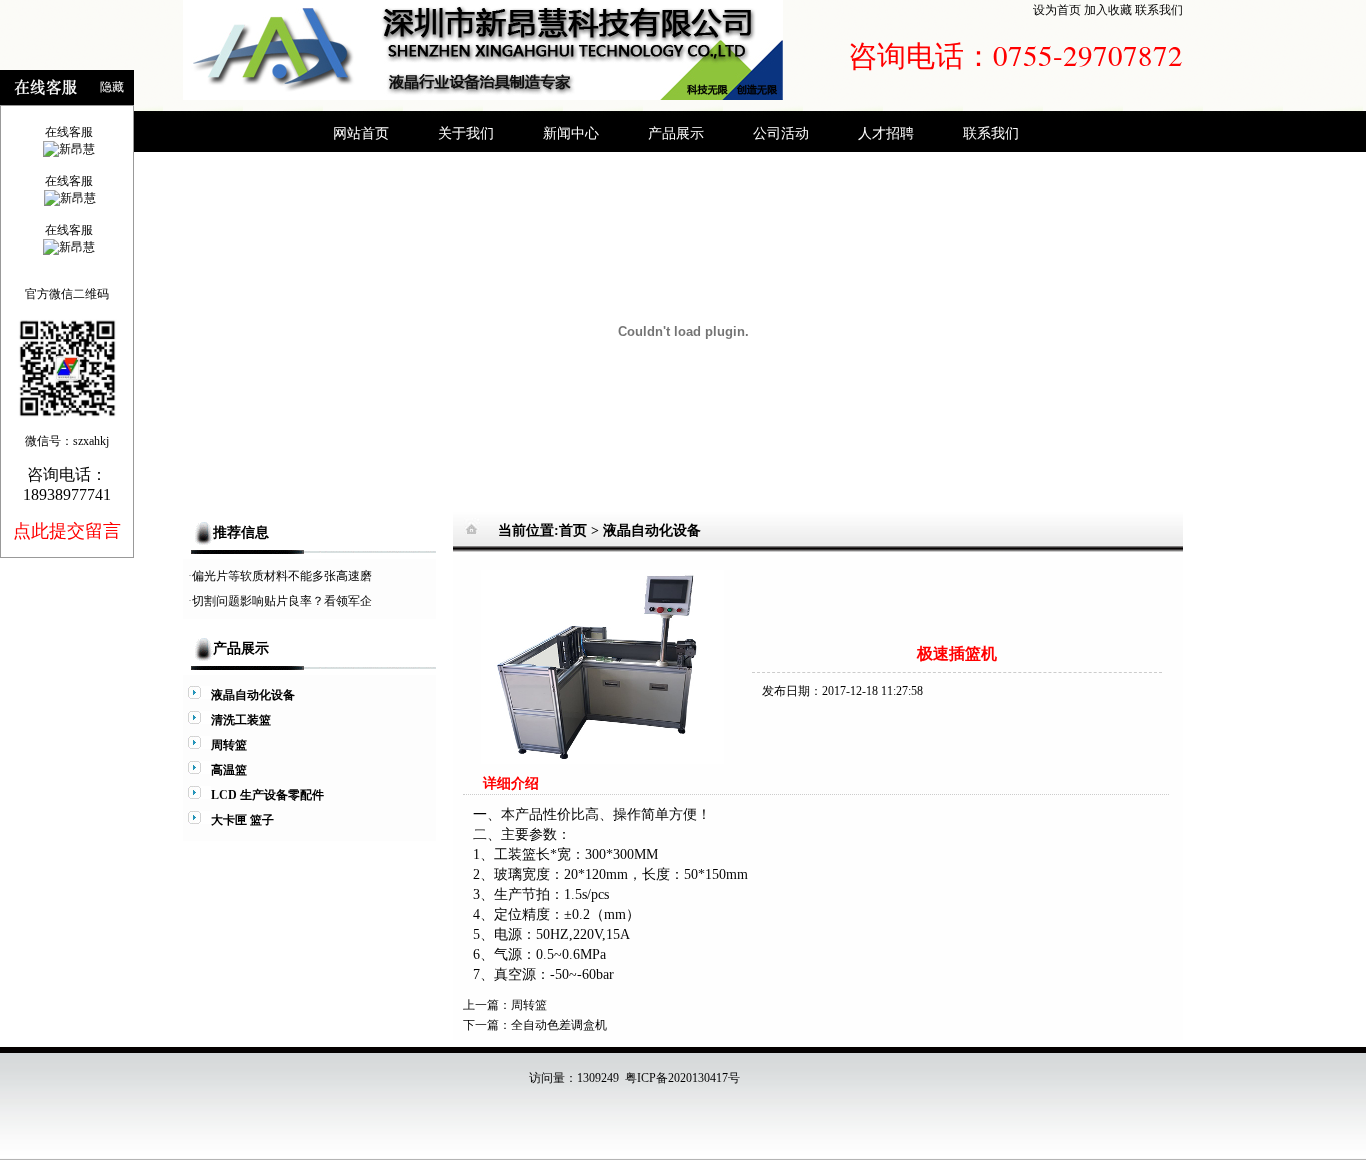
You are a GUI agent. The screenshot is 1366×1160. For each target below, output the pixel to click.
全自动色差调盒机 (559, 1025)
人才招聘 (886, 133)
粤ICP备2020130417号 (682, 1078)
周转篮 (529, 1005)
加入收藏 (1108, 10)
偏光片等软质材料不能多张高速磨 (282, 576)
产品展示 (676, 133)
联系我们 (1159, 10)
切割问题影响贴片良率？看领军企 (282, 601)
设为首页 (1057, 10)
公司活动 (781, 133)
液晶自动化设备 (652, 530)
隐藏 (112, 87)
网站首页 (361, 133)
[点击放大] (602, 760)
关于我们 (466, 133)
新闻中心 (571, 133)
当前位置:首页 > (550, 530)
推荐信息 (241, 532)
